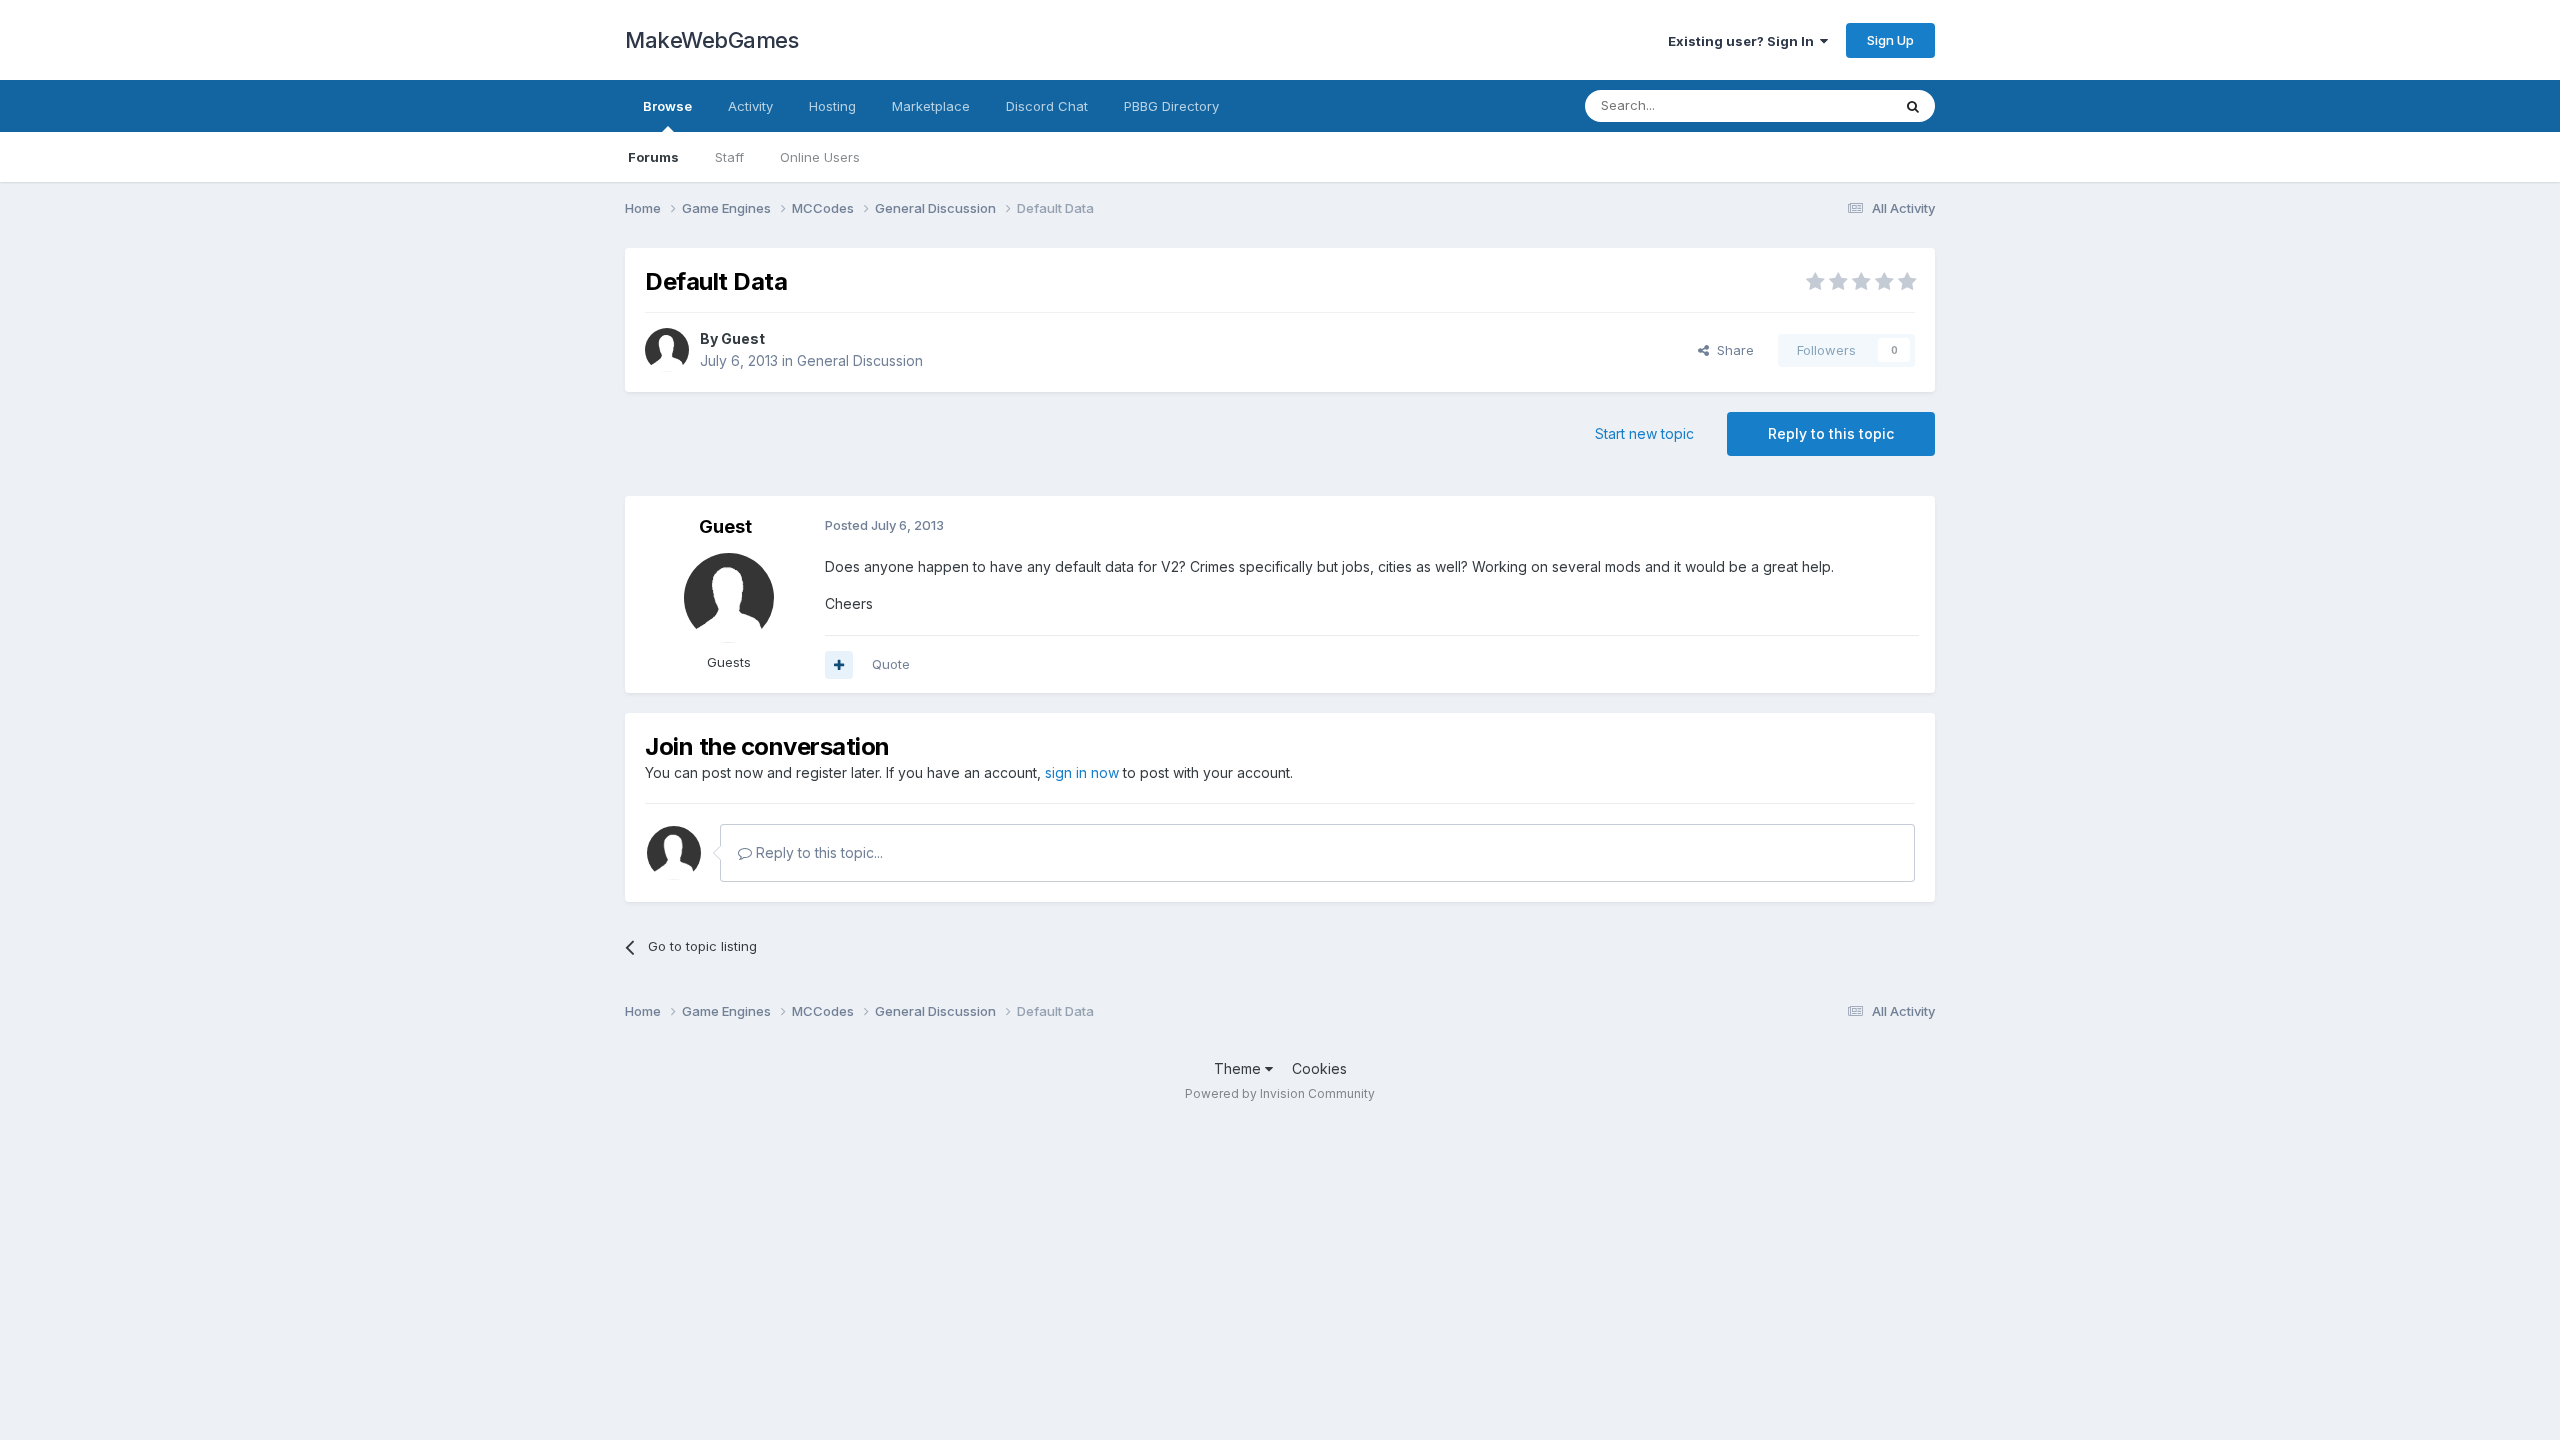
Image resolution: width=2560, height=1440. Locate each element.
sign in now (1082, 772)
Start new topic (1644, 433)
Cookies (1319, 1068)
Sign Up (1890, 40)
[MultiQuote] (839, 665)
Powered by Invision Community (1280, 1093)
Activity (750, 106)
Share (1731, 350)
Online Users (820, 157)
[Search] (1913, 106)
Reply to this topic (1831, 433)
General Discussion (860, 360)
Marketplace (931, 106)
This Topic (1832, 105)
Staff (729, 157)
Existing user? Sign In (1744, 41)
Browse (667, 106)
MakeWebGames (711, 40)
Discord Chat (1047, 106)
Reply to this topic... (817, 852)
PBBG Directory (1171, 106)
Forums (653, 157)
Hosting (832, 106)
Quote (891, 664)
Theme (1239, 1068)
